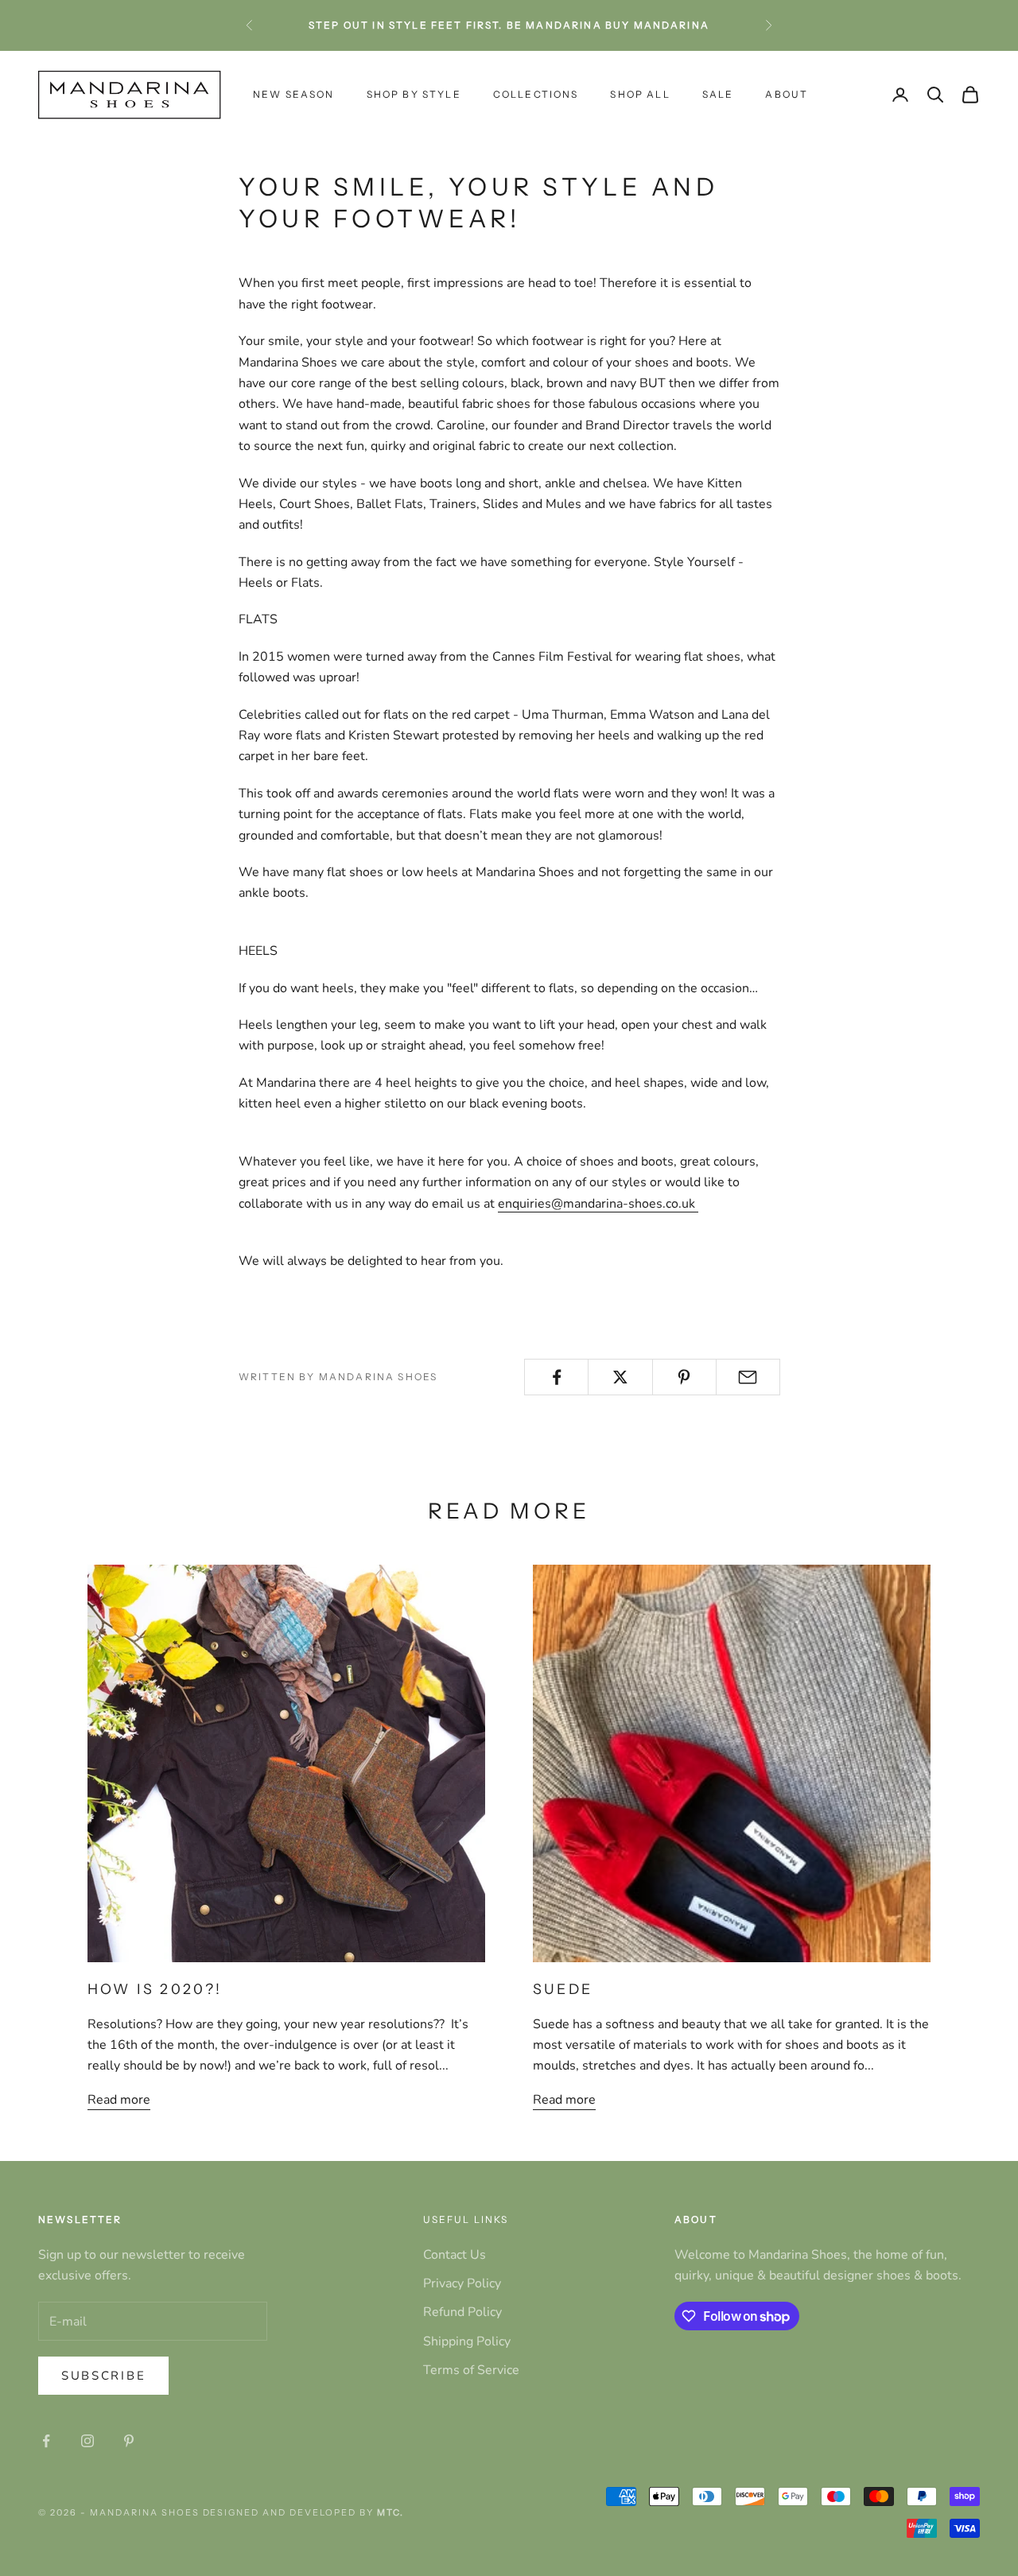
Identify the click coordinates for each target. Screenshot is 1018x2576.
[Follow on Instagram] (87, 2441)
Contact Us (455, 2255)
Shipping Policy (467, 2341)
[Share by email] (748, 1377)
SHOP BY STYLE (414, 94)
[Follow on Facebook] (46, 2441)
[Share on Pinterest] (684, 1377)
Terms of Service (471, 2370)
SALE (718, 94)
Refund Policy (462, 2312)
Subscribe (103, 2376)
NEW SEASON (294, 94)
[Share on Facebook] (556, 1377)
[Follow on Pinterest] (129, 2441)
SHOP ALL (640, 94)
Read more (119, 2100)
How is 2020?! (155, 1989)
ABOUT (787, 94)
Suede (563, 1989)
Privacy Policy (462, 2283)
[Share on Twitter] (620, 1377)
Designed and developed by (303, 2512)
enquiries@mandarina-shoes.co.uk (598, 1204)
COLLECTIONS (536, 94)
